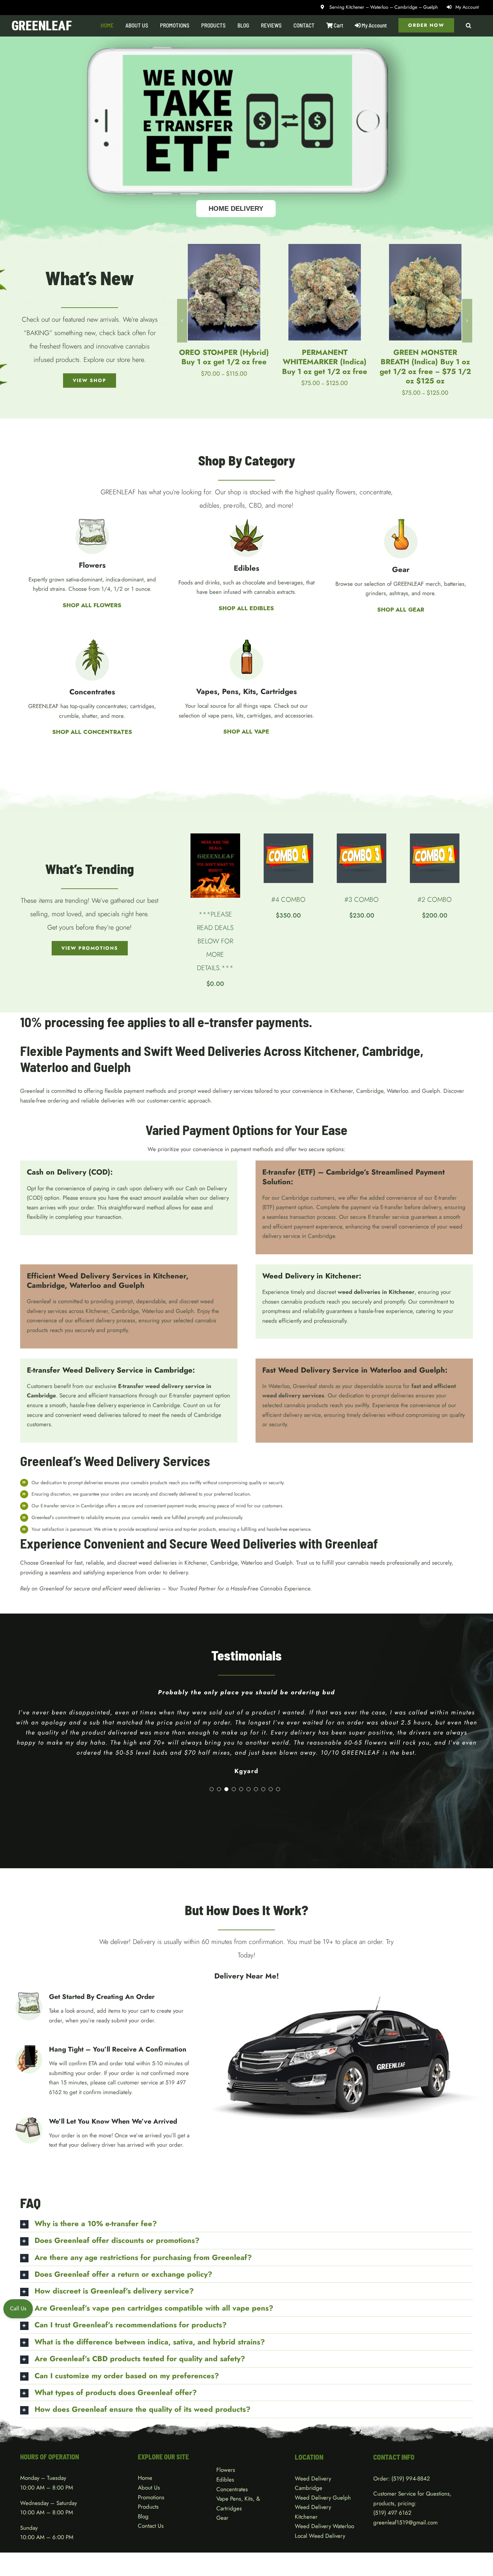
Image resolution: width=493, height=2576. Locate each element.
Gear (222, 2518)
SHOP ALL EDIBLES (246, 608)
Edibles (225, 2479)
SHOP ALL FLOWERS (92, 605)
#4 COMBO (288, 900)
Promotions (151, 2497)
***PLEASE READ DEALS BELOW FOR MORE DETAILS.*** (215, 941)
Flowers (226, 2470)
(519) (380, 2513)
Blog (143, 2516)
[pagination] (212, 1789)
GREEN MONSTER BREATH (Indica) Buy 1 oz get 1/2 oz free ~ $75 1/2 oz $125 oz (325, 366)
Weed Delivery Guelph (323, 2498)
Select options (219, 289)
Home (145, 2478)
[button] (469, 25)
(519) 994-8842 (411, 2478)
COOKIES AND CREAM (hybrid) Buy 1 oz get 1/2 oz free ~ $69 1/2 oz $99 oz (425, 366)
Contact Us (151, 2526)
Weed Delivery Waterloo (324, 2526)
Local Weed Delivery (320, 2536)
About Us (149, 2488)
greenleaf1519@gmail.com (405, 2522)
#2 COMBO (435, 900)
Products (148, 2507)
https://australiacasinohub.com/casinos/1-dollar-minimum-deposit (98, 1110)
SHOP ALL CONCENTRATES (92, 732)
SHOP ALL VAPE (246, 732)
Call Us (18, 2308)
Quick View (224, 298)
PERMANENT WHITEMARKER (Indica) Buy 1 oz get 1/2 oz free (224, 362)
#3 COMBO (362, 900)
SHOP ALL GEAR (401, 610)
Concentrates (232, 2489)
